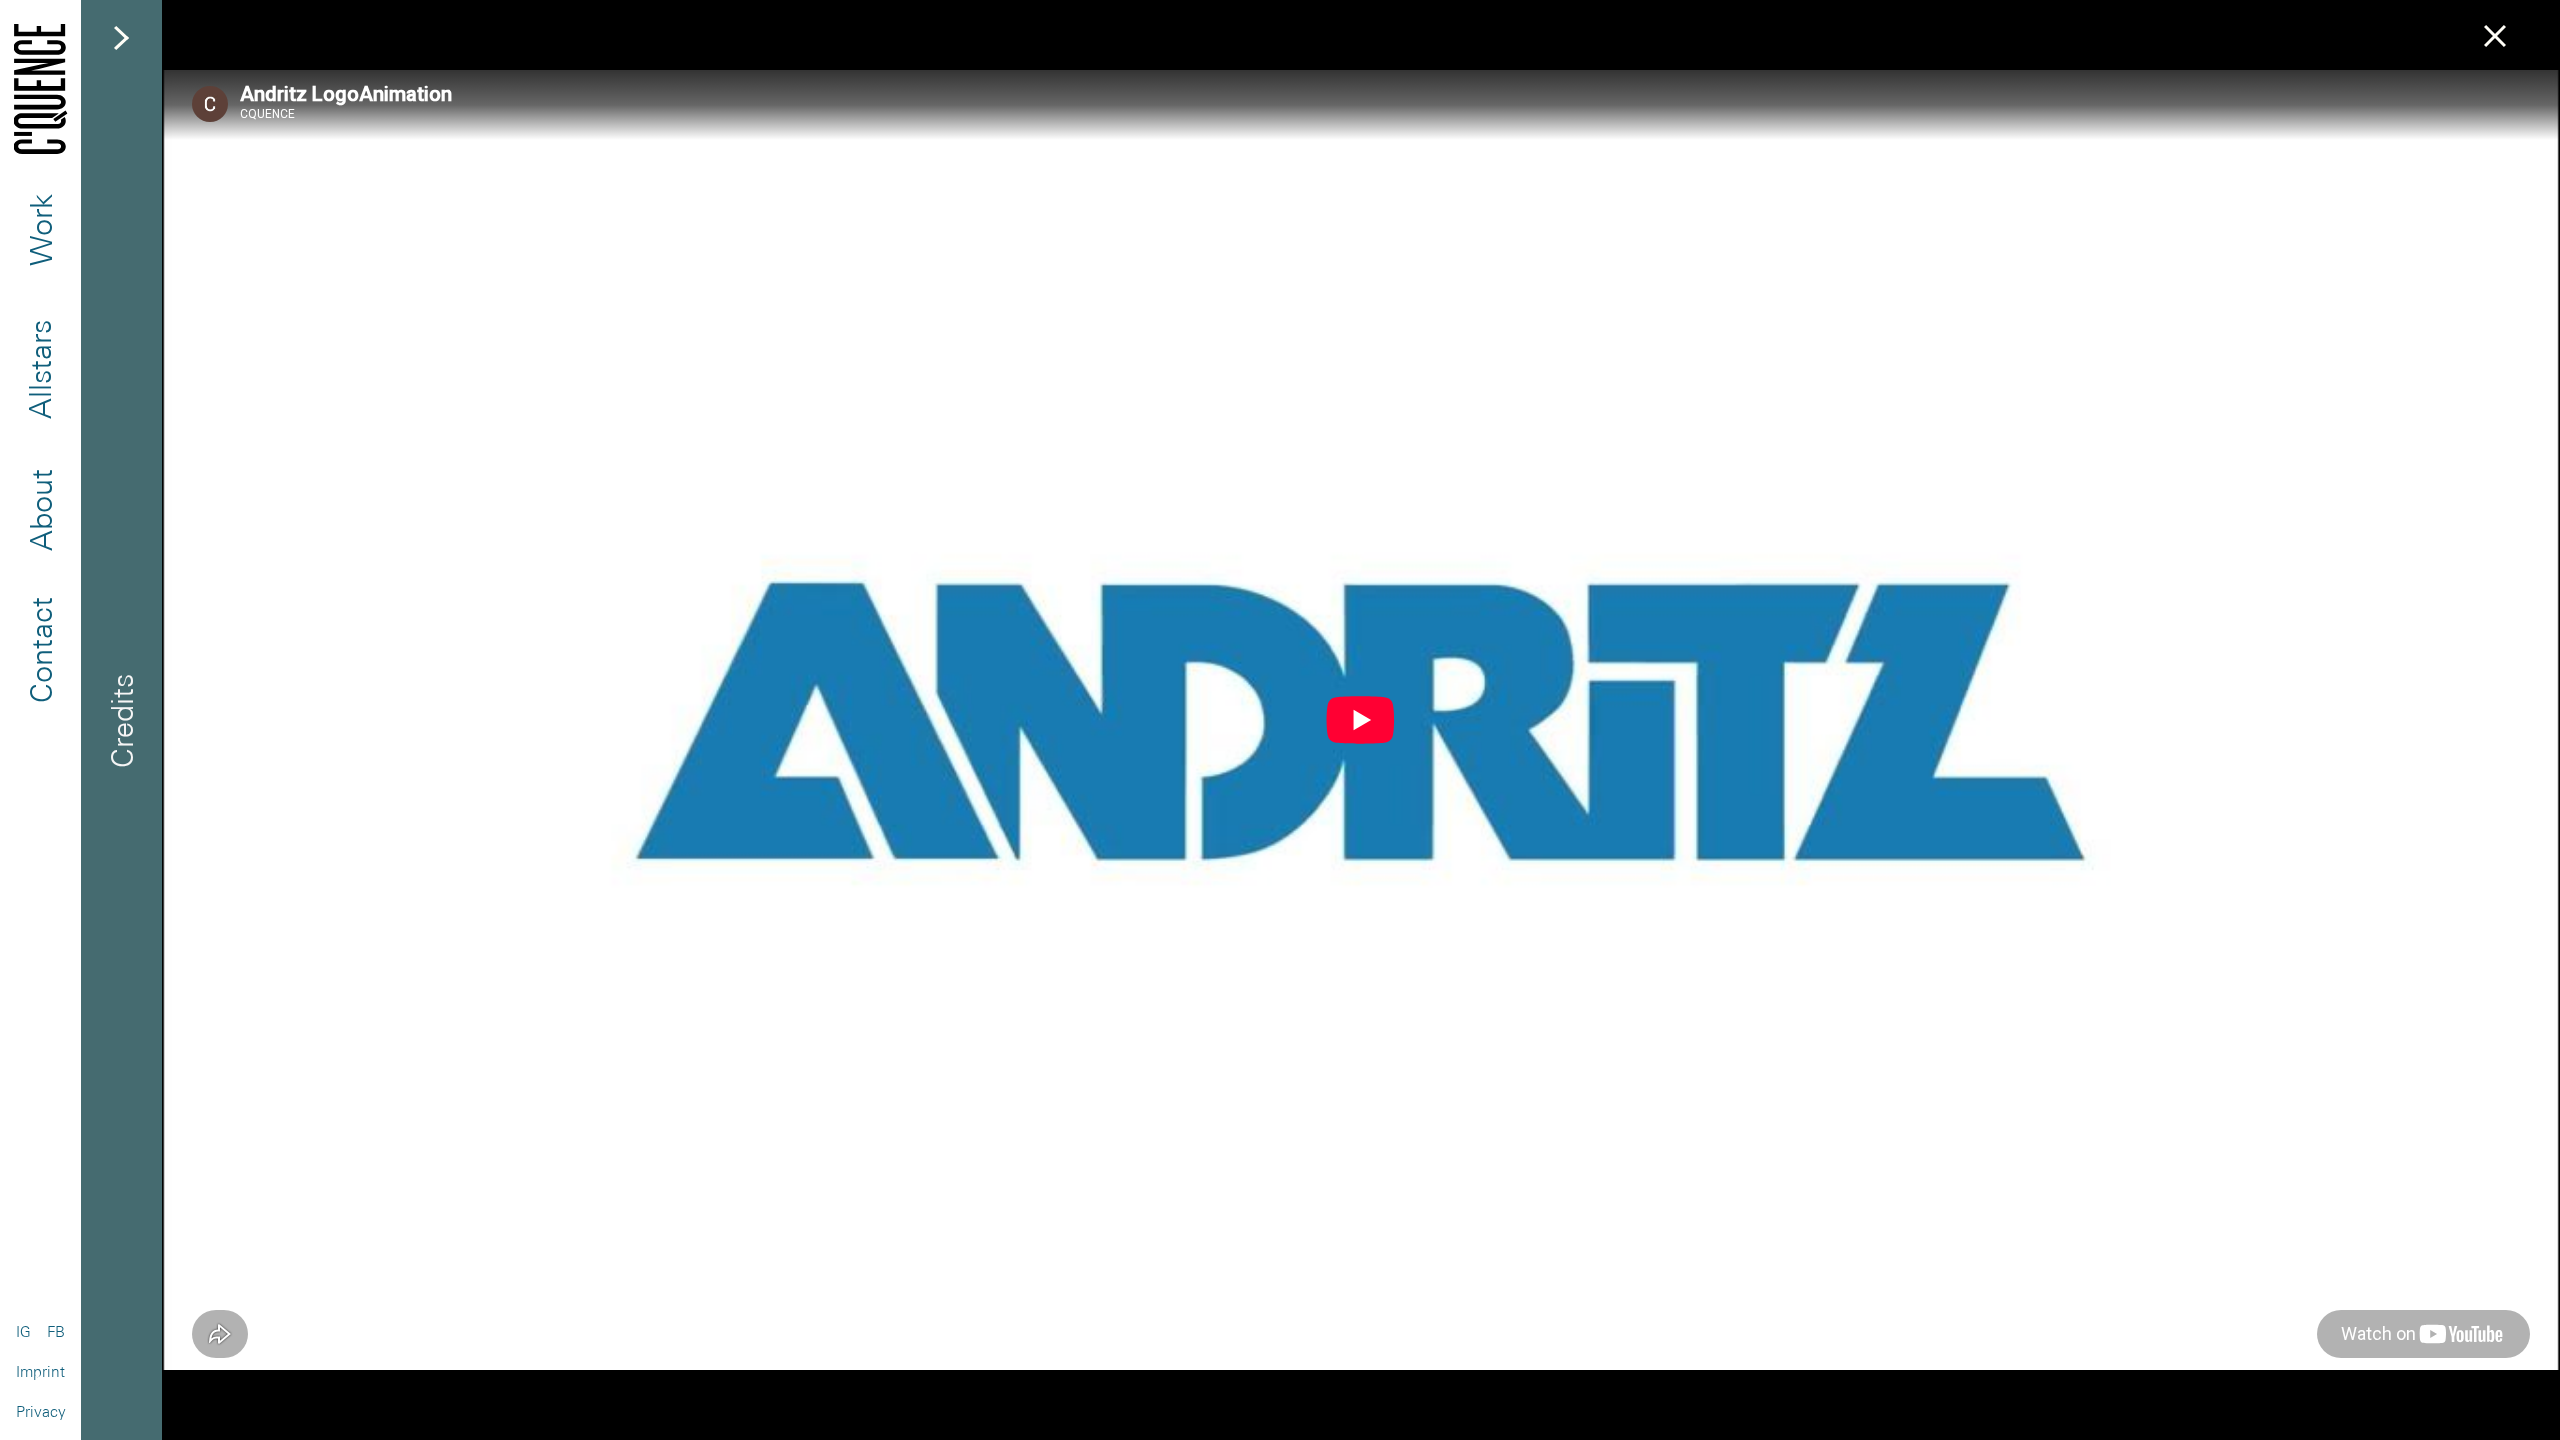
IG (23, 1331)
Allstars (40, 369)
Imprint (40, 1371)
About (40, 509)
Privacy (41, 1411)
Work (40, 229)
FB (56, 1331)
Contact (40, 649)
